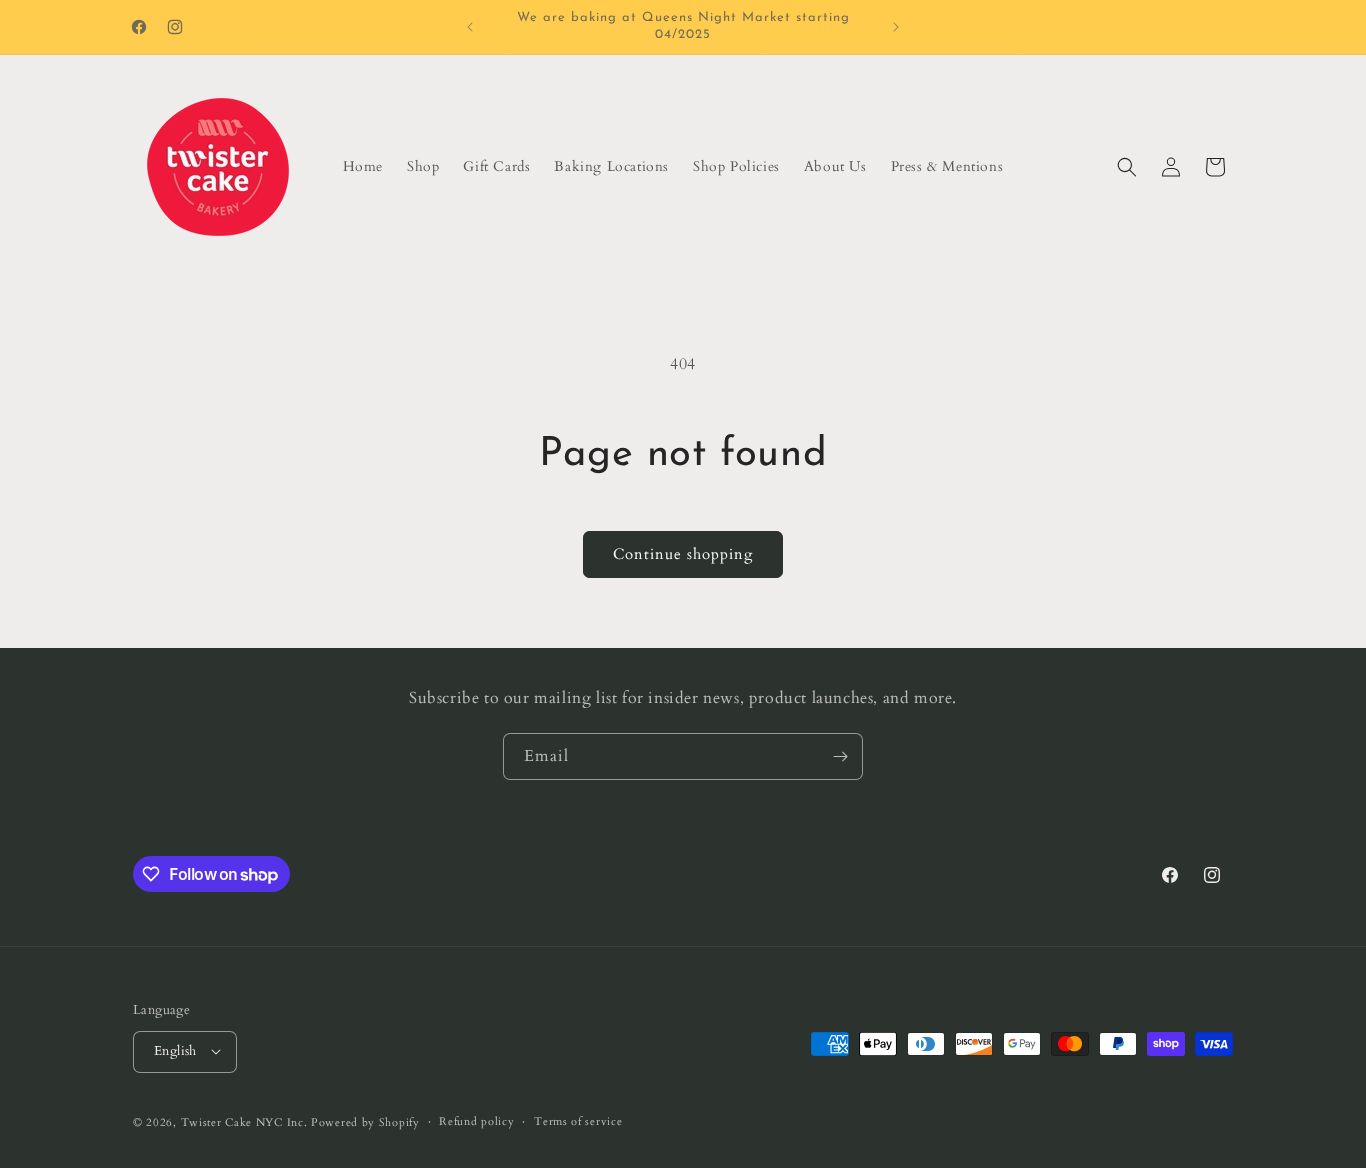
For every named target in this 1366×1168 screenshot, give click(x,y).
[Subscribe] (840, 756)
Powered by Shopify (365, 1121)
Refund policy (476, 1120)
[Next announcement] (896, 27)
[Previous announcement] (470, 27)
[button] (1127, 167)
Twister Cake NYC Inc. (244, 1121)
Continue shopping (683, 554)
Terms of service (578, 1120)
